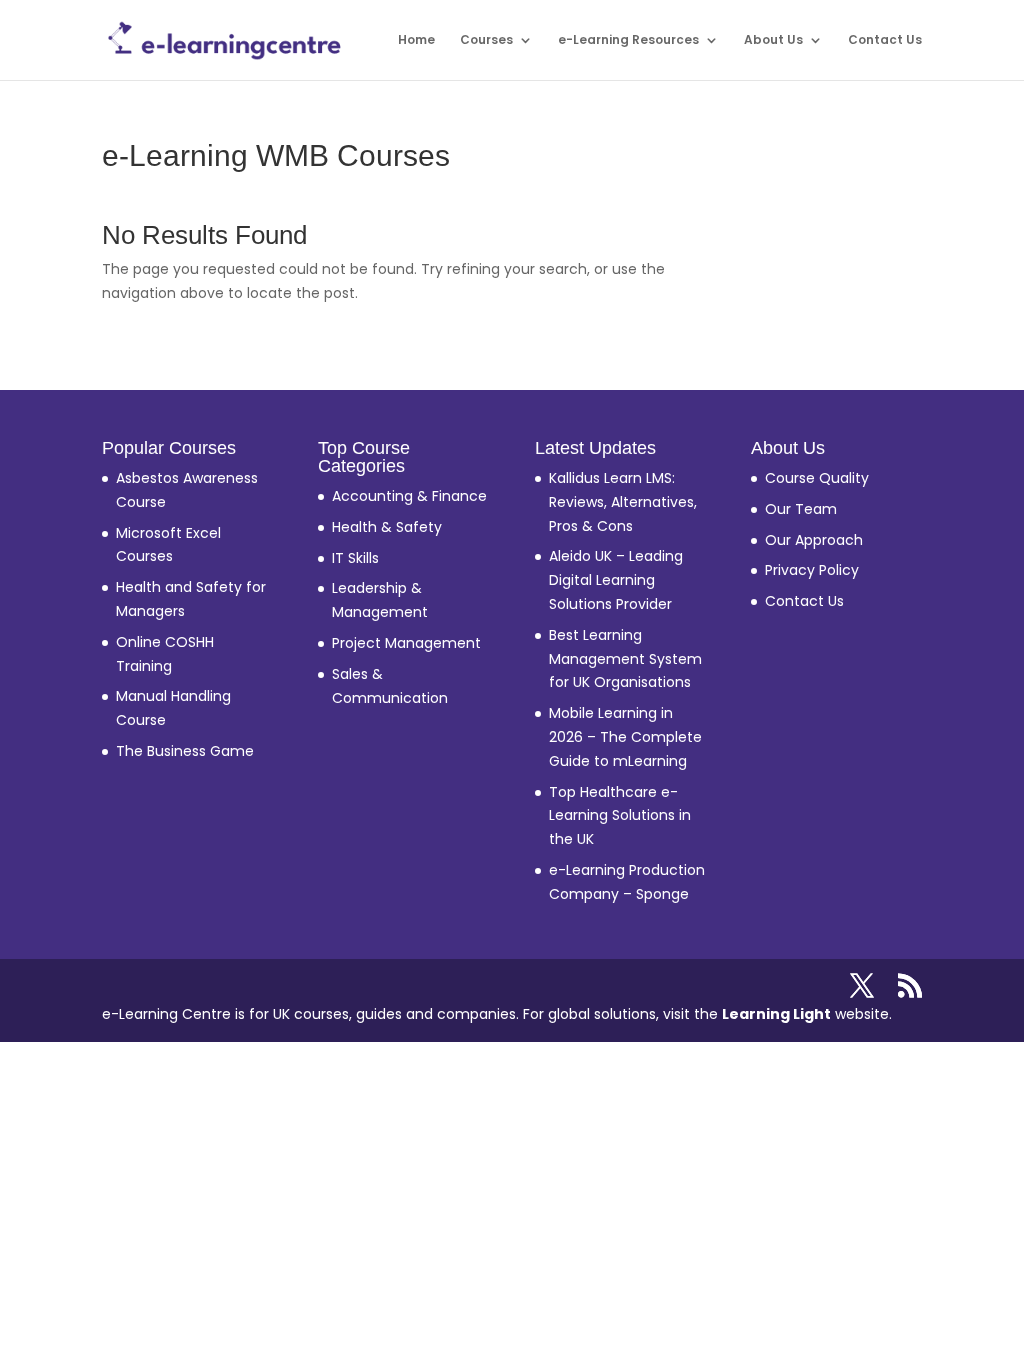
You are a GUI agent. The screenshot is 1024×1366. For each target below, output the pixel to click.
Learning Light (776, 1014)
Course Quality (817, 478)
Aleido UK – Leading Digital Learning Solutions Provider (616, 580)
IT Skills (355, 558)
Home (416, 40)
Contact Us (885, 40)
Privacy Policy (812, 570)
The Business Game (185, 751)
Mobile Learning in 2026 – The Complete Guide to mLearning (625, 737)
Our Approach (814, 540)
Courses (486, 40)
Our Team (801, 509)
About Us (773, 40)
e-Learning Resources (628, 40)
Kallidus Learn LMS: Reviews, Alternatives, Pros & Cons (623, 502)
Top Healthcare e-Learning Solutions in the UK (620, 816)
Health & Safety (387, 527)
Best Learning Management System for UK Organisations (625, 659)
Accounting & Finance (409, 496)
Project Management (406, 643)
